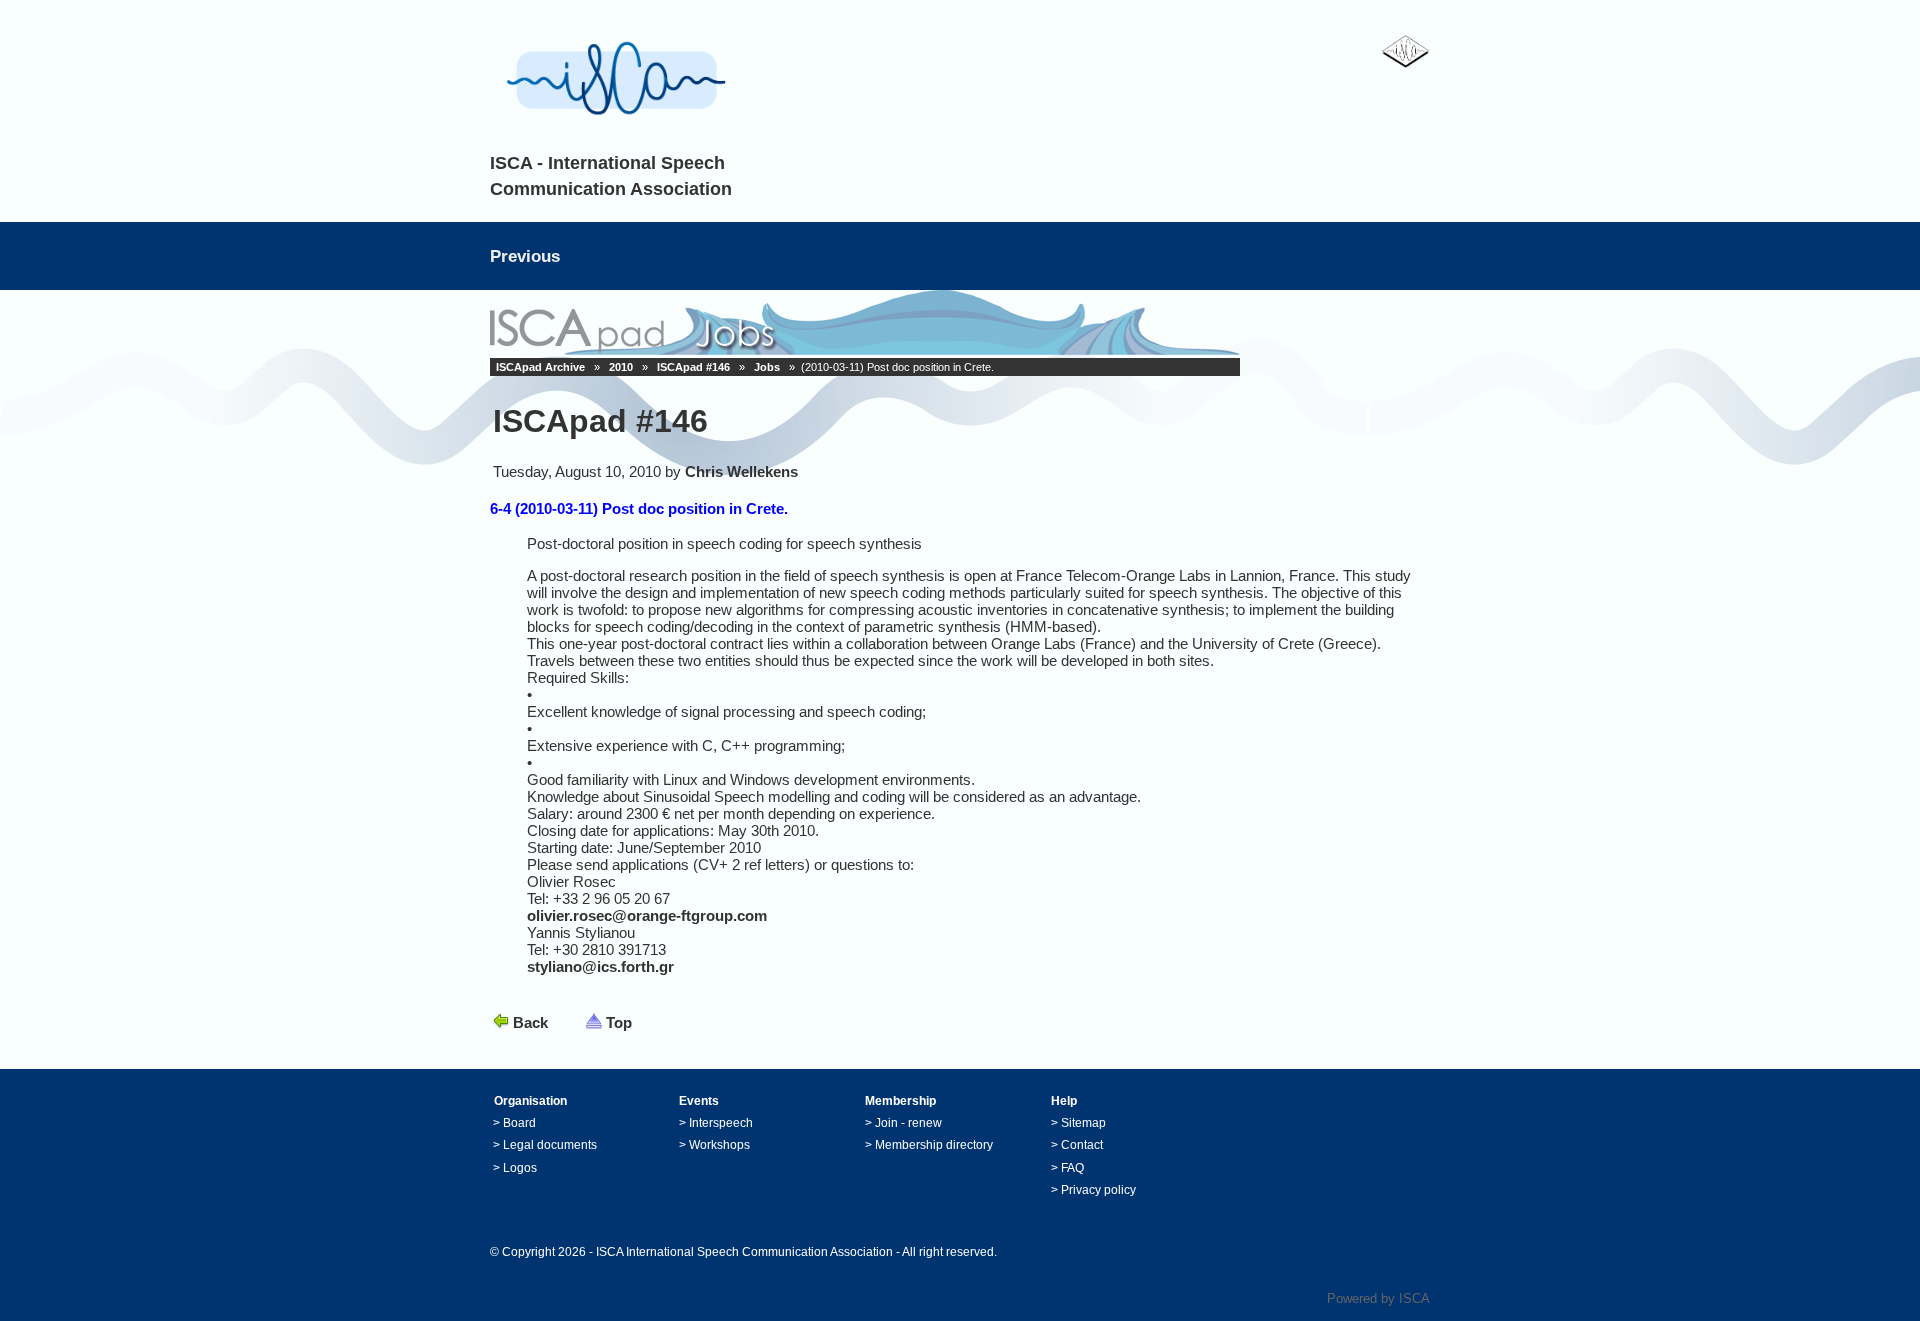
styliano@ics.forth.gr (600, 966)
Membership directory (934, 1145)
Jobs (767, 367)
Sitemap (1083, 1123)
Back (530, 1022)
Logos (520, 1168)
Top (619, 1022)
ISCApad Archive (540, 367)
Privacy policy (1098, 1190)
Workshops (719, 1145)
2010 (621, 367)
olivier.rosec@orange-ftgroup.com (647, 915)
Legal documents (550, 1145)
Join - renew (908, 1123)
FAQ (1072, 1168)
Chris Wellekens (741, 471)
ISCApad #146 (693, 367)
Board (519, 1123)
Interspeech (721, 1123)
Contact (1082, 1145)
